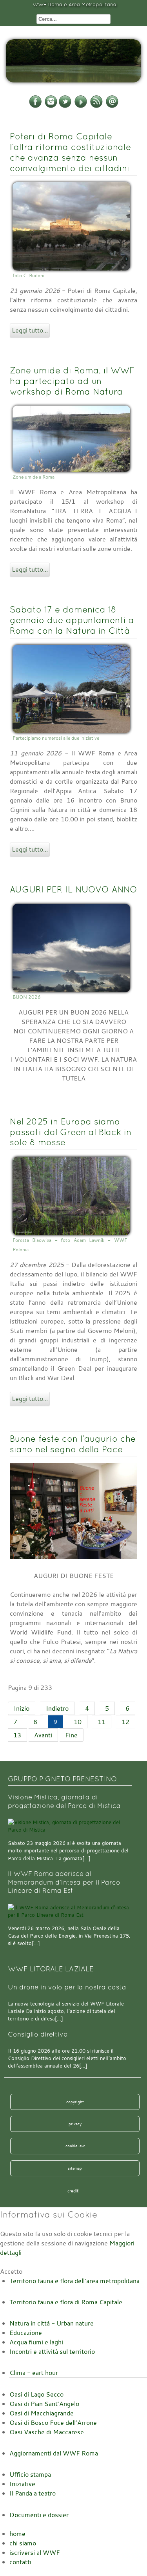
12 (125, 1722)
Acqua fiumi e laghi (36, 2342)
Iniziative (22, 2484)
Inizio (22, 1708)
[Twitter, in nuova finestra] (65, 106)
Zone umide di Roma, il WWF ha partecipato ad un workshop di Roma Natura (72, 381)
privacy (75, 2124)
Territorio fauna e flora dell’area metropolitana (74, 2281)
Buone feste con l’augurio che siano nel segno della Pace (73, 1444)
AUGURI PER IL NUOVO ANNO (73, 889)
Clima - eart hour (34, 2373)
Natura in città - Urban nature (52, 2323)
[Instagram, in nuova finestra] (51, 106)
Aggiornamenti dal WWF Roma (54, 2453)
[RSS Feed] (96, 106)
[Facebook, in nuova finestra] (35, 106)
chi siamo (23, 2543)
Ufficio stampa (30, 2474)
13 (17, 1735)
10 (78, 1722)
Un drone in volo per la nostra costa (67, 1987)
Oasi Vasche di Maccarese (47, 2432)
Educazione (26, 2333)
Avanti (43, 1735)
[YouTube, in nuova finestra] (81, 106)
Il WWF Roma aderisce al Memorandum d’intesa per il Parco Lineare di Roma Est (64, 1882)
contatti (20, 2562)
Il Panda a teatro (33, 2493)
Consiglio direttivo (38, 2034)
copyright (75, 2102)
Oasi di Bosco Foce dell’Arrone (53, 2422)
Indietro (57, 1708)
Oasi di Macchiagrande (42, 2413)
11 (102, 1722)
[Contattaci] (112, 106)
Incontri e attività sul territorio (52, 2351)
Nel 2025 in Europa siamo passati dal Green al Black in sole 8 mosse (71, 1132)
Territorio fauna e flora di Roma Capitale (66, 2302)
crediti (73, 2191)
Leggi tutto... (30, 330)
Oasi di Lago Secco (36, 2394)
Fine (71, 1735)
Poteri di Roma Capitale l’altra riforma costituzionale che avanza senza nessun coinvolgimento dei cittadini (70, 152)
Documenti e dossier (39, 2515)
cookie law (75, 2146)
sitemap (75, 2168)
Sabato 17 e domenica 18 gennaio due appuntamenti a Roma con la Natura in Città (72, 620)
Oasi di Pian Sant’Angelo (44, 2404)
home (17, 2534)
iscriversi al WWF (35, 2552)
